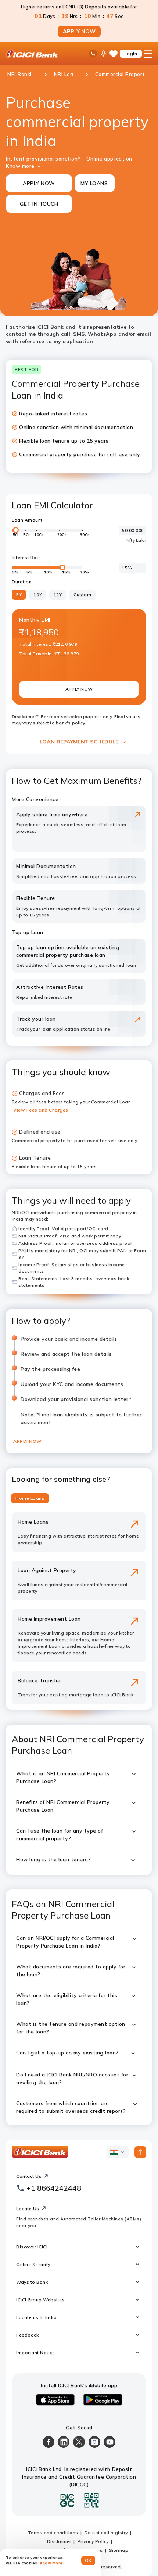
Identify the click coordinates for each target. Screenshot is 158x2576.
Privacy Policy (93, 2541)
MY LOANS (94, 183)
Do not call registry (106, 2532)
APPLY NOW (79, 32)
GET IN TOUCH (39, 204)
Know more (20, 166)
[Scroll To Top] (140, 2152)
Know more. (52, 2563)
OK (88, 2560)
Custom (82, 595)
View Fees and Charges (41, 1110)
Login (131, 53)
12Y (58, 595)
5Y (19, 595)
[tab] (30, 1498)
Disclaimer (59, 2541)
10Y (38, 595)
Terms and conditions (53, 2532)
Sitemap (119, 2550)
